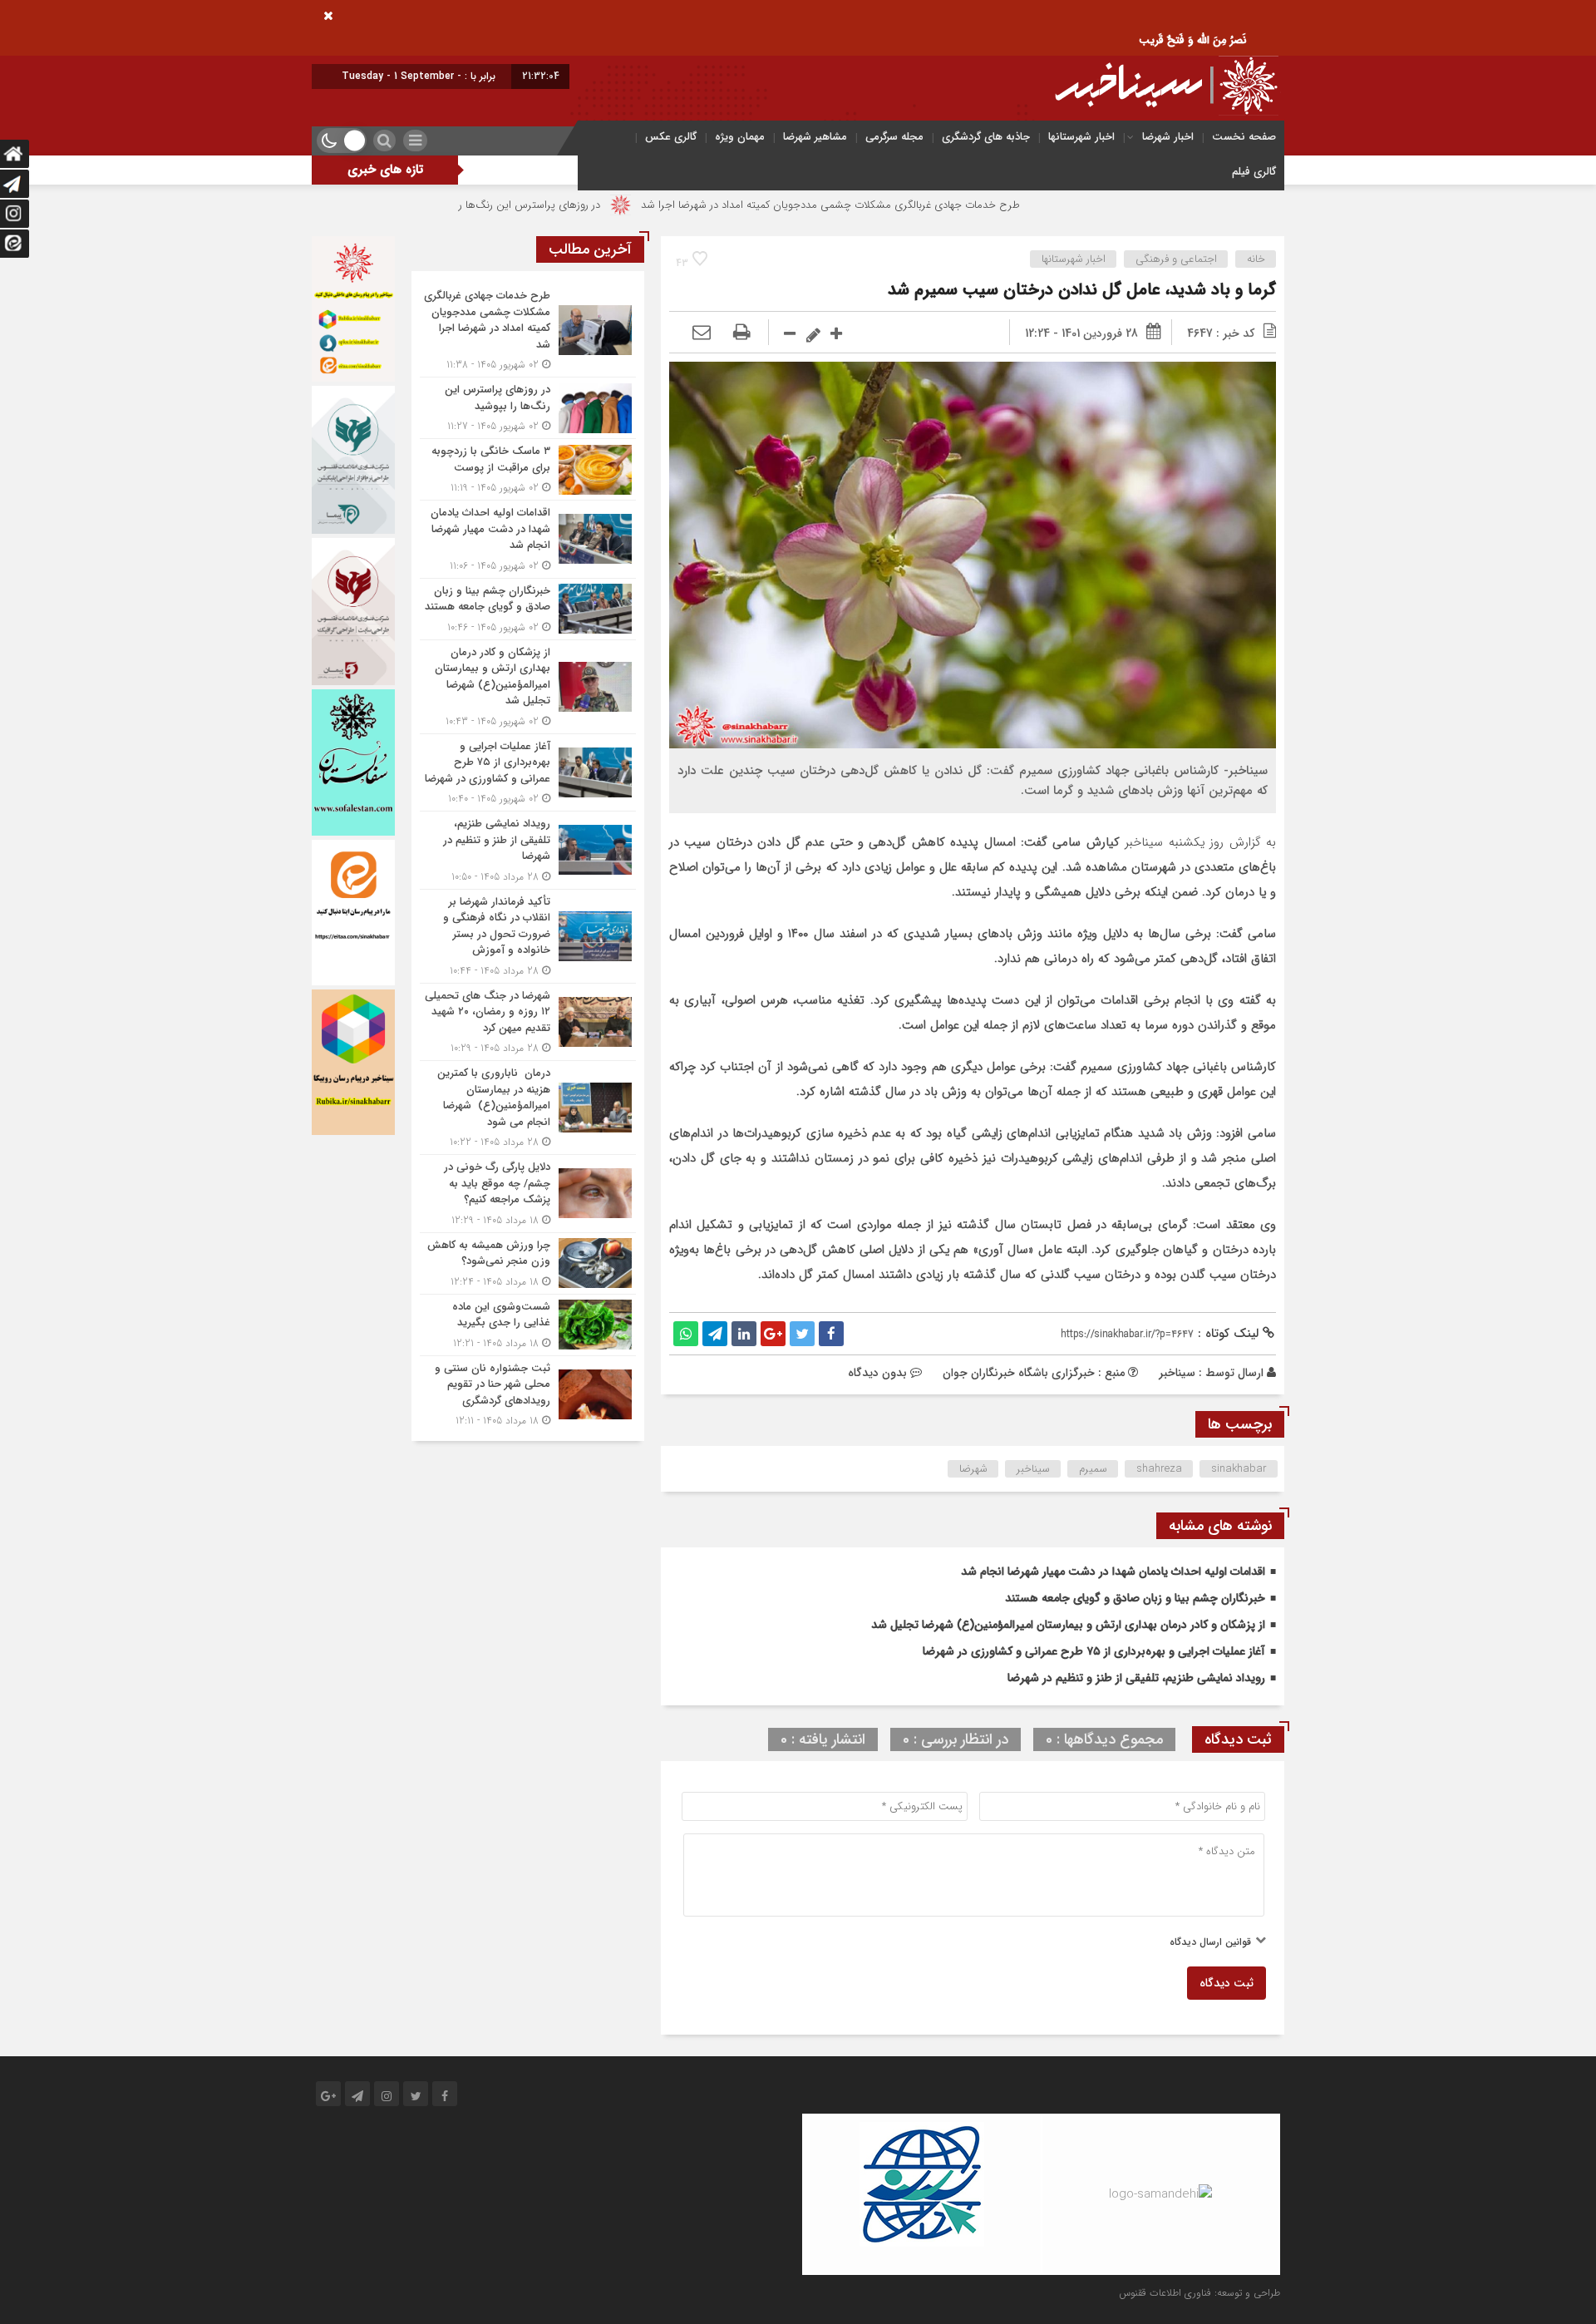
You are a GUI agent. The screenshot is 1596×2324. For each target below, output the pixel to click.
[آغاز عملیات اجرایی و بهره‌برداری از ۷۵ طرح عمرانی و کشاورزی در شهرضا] (528, 773)
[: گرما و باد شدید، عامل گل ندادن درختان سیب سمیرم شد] (702, 333)
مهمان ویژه (740, 137)
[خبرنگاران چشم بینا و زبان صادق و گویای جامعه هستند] (528, 609)
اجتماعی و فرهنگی (1176, 259)
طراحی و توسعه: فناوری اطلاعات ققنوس (1199, 2293)
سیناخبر (1177, 1373)
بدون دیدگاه (877, 1373)
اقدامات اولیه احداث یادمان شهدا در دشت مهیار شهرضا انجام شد (1113, 1572)
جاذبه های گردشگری (986, 137)
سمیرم (1093, 1469)
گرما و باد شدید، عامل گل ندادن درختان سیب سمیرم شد (1082, 290)
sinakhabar (1239, 1469)
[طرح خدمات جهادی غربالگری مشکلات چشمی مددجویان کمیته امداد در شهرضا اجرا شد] (528, 330)
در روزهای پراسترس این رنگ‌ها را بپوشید (643, 205)
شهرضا (973, 1469)
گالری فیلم (1254, 172)
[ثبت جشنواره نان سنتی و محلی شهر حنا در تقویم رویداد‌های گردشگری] (528, 1393)
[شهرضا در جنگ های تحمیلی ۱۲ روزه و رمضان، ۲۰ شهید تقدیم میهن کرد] (528, 1022)
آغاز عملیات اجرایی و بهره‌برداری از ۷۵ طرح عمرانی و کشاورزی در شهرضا (1094, 1651)
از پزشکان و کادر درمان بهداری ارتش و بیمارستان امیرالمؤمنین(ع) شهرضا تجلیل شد (1068, 1625)
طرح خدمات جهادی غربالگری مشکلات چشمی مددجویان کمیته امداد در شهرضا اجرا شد (963, 205)
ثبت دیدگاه (1227, 1983)
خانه (1256, 259)
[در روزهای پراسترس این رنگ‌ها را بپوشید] (528, 408)
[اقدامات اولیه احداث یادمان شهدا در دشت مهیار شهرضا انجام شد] (528, 539)
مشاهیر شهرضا (815, 137)
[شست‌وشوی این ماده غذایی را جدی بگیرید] (528, 1325)
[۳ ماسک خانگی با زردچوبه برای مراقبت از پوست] (528, 469)
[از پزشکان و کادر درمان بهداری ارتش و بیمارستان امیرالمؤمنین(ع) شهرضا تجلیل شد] (528, 687)
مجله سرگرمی (894, 137)
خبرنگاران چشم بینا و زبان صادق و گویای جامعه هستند (1135, 1598)
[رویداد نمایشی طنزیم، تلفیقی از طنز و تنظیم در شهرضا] (528, 850)
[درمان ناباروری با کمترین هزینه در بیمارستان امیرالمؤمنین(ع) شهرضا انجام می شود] (528, 1108)
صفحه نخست (1244, 137)
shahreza (1159, 1469)
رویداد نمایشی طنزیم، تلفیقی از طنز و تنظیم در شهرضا (1136, 1678)
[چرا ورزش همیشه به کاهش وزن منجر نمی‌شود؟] (528, 1263)
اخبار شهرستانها (1081, 137)
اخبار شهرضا (1168, 137)
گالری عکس (671, 137)
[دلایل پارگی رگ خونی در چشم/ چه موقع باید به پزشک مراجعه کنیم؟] (528, 1194)
